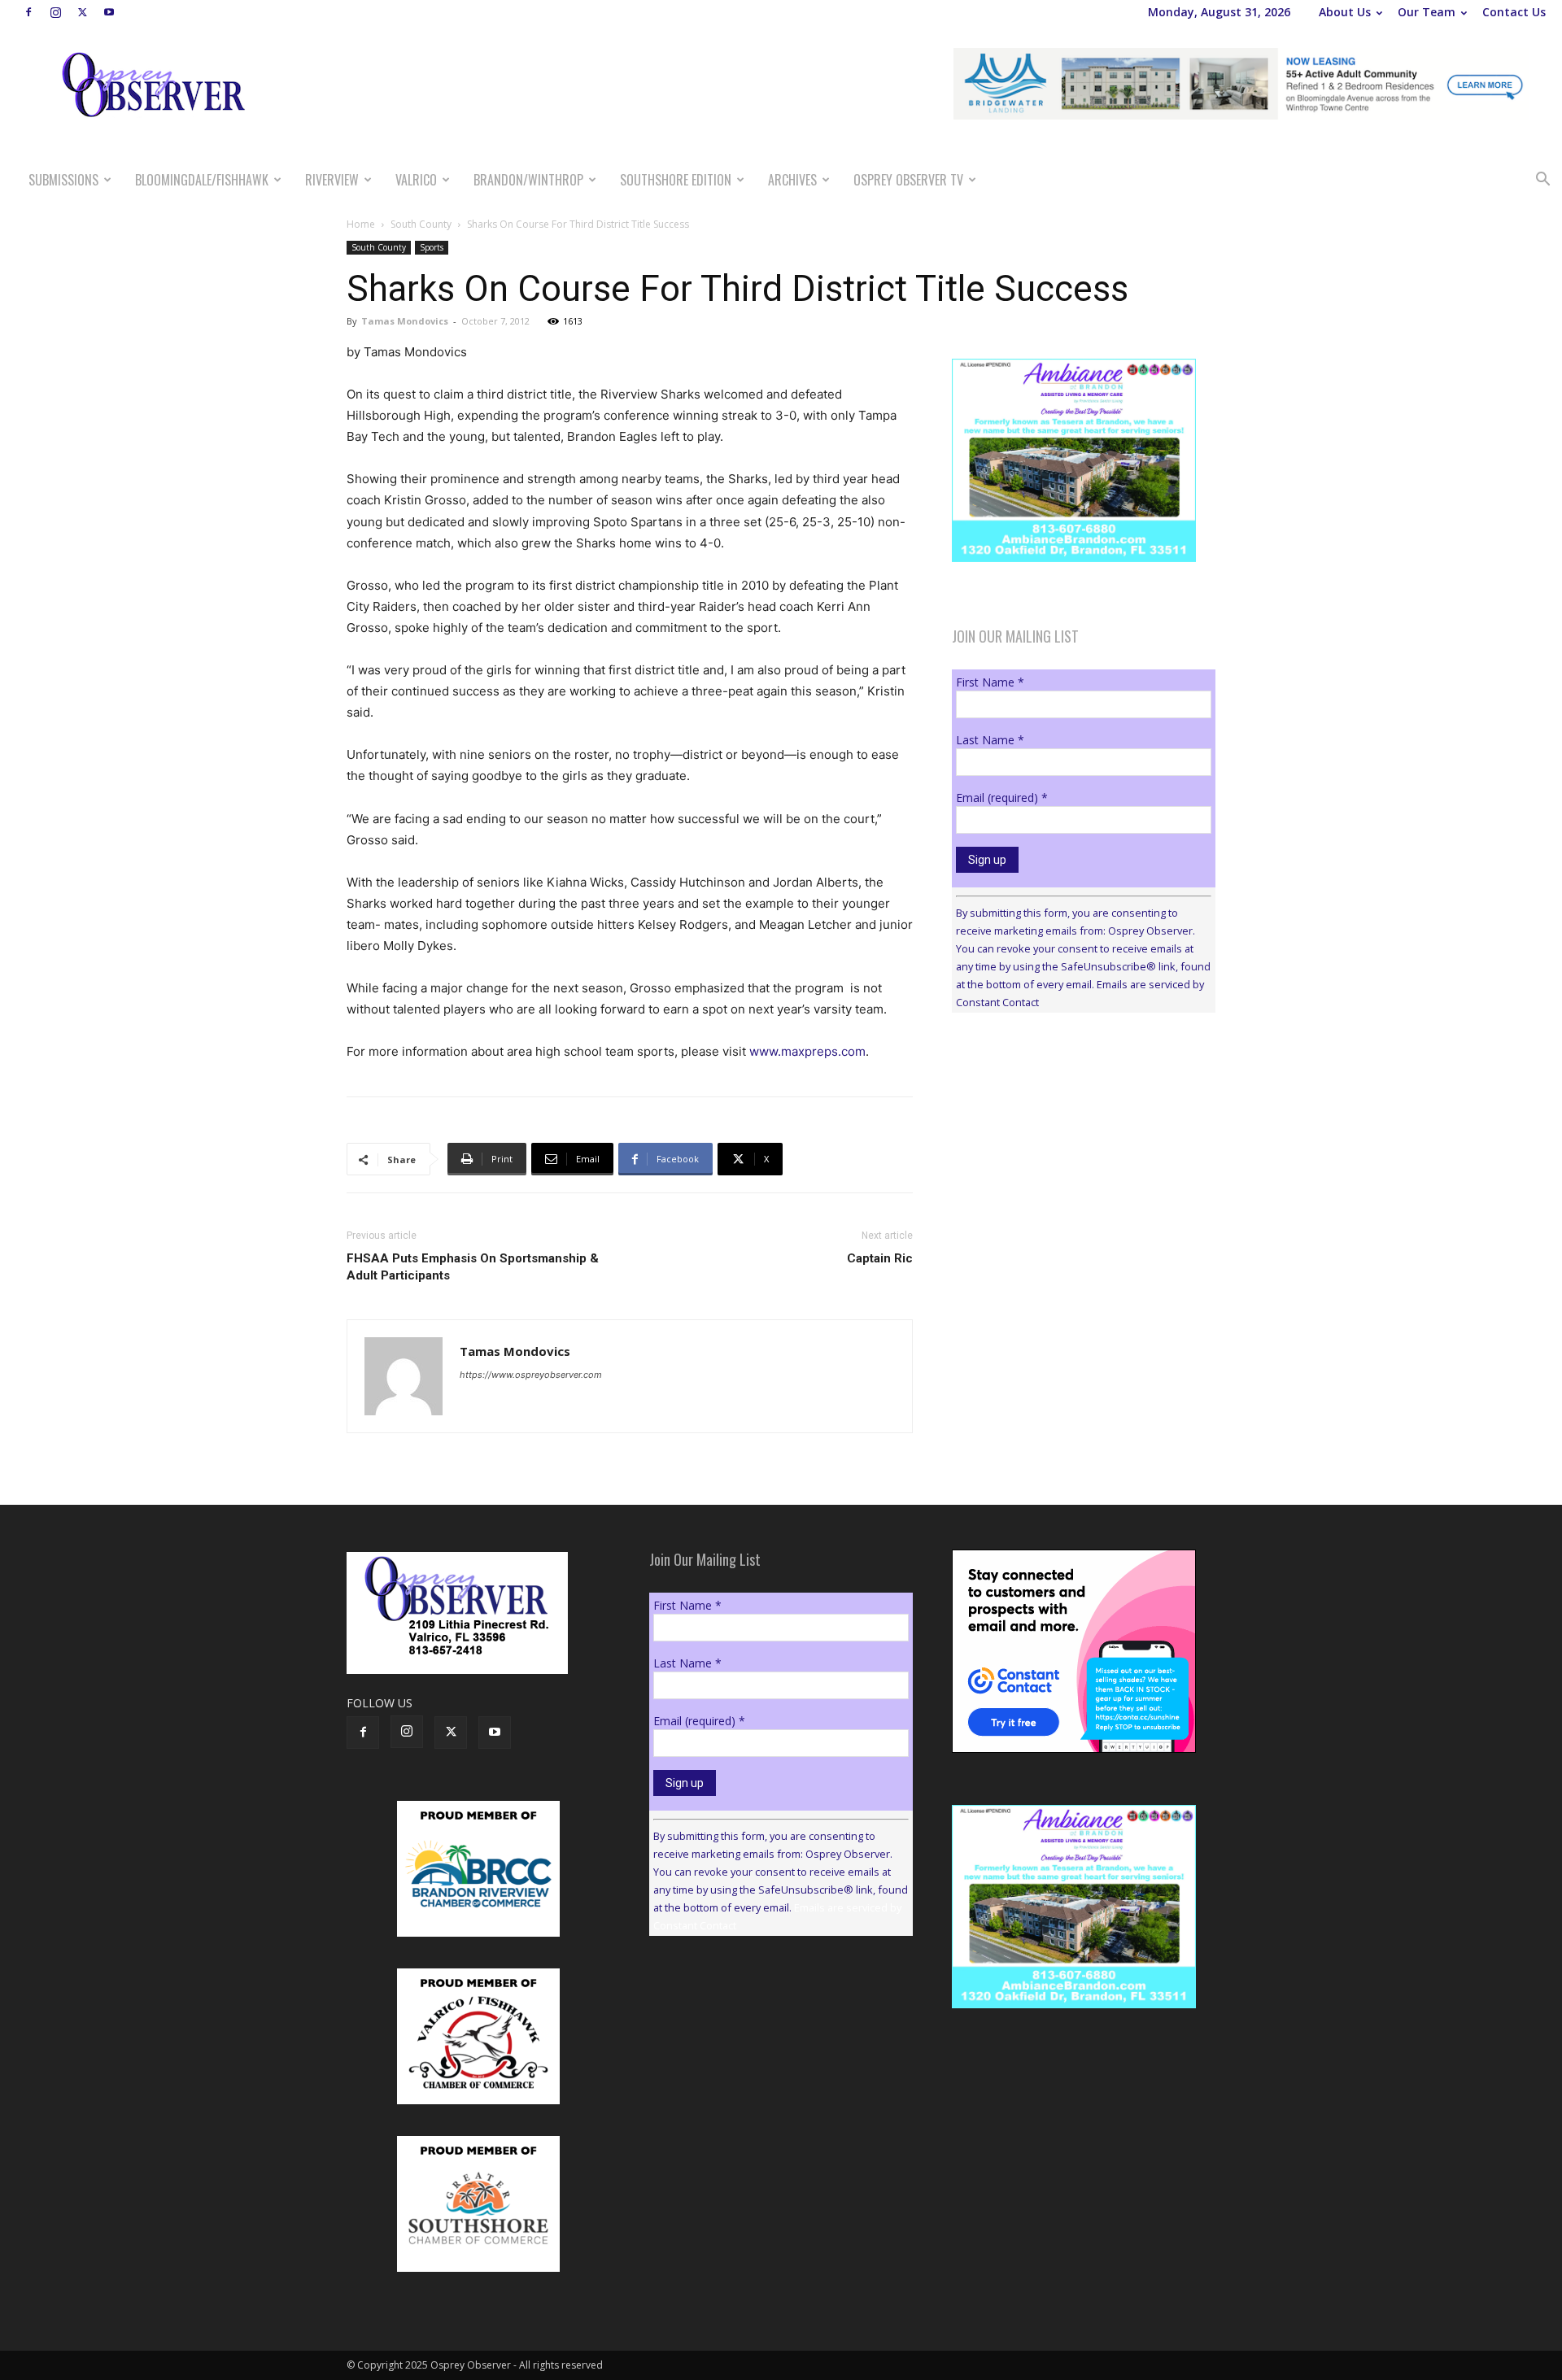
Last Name (990, 740)
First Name (990, 682)
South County (421, 224)
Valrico (416, 180)
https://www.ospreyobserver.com (531, 1375)
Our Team (1427, 12)
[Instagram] (55, 12)
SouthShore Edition (676, 180)
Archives (792, 180)
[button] (1542, 181)
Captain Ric (880, 1258)
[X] (82, 12)
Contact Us (1514, 12)
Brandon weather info (1074, 1175)
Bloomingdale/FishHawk (202, 180)
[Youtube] (109, 12)
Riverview (332, 180)
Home (361, 224)
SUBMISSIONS (63, 180)
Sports (432, 247)
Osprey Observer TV (908, 180)
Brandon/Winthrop (528, 180)
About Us (1345, 12)
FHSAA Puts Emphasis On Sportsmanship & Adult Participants (473, 1267)
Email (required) (1002, 798)
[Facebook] (28, 12)
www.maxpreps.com (807, 1051)
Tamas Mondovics (405, 321)
